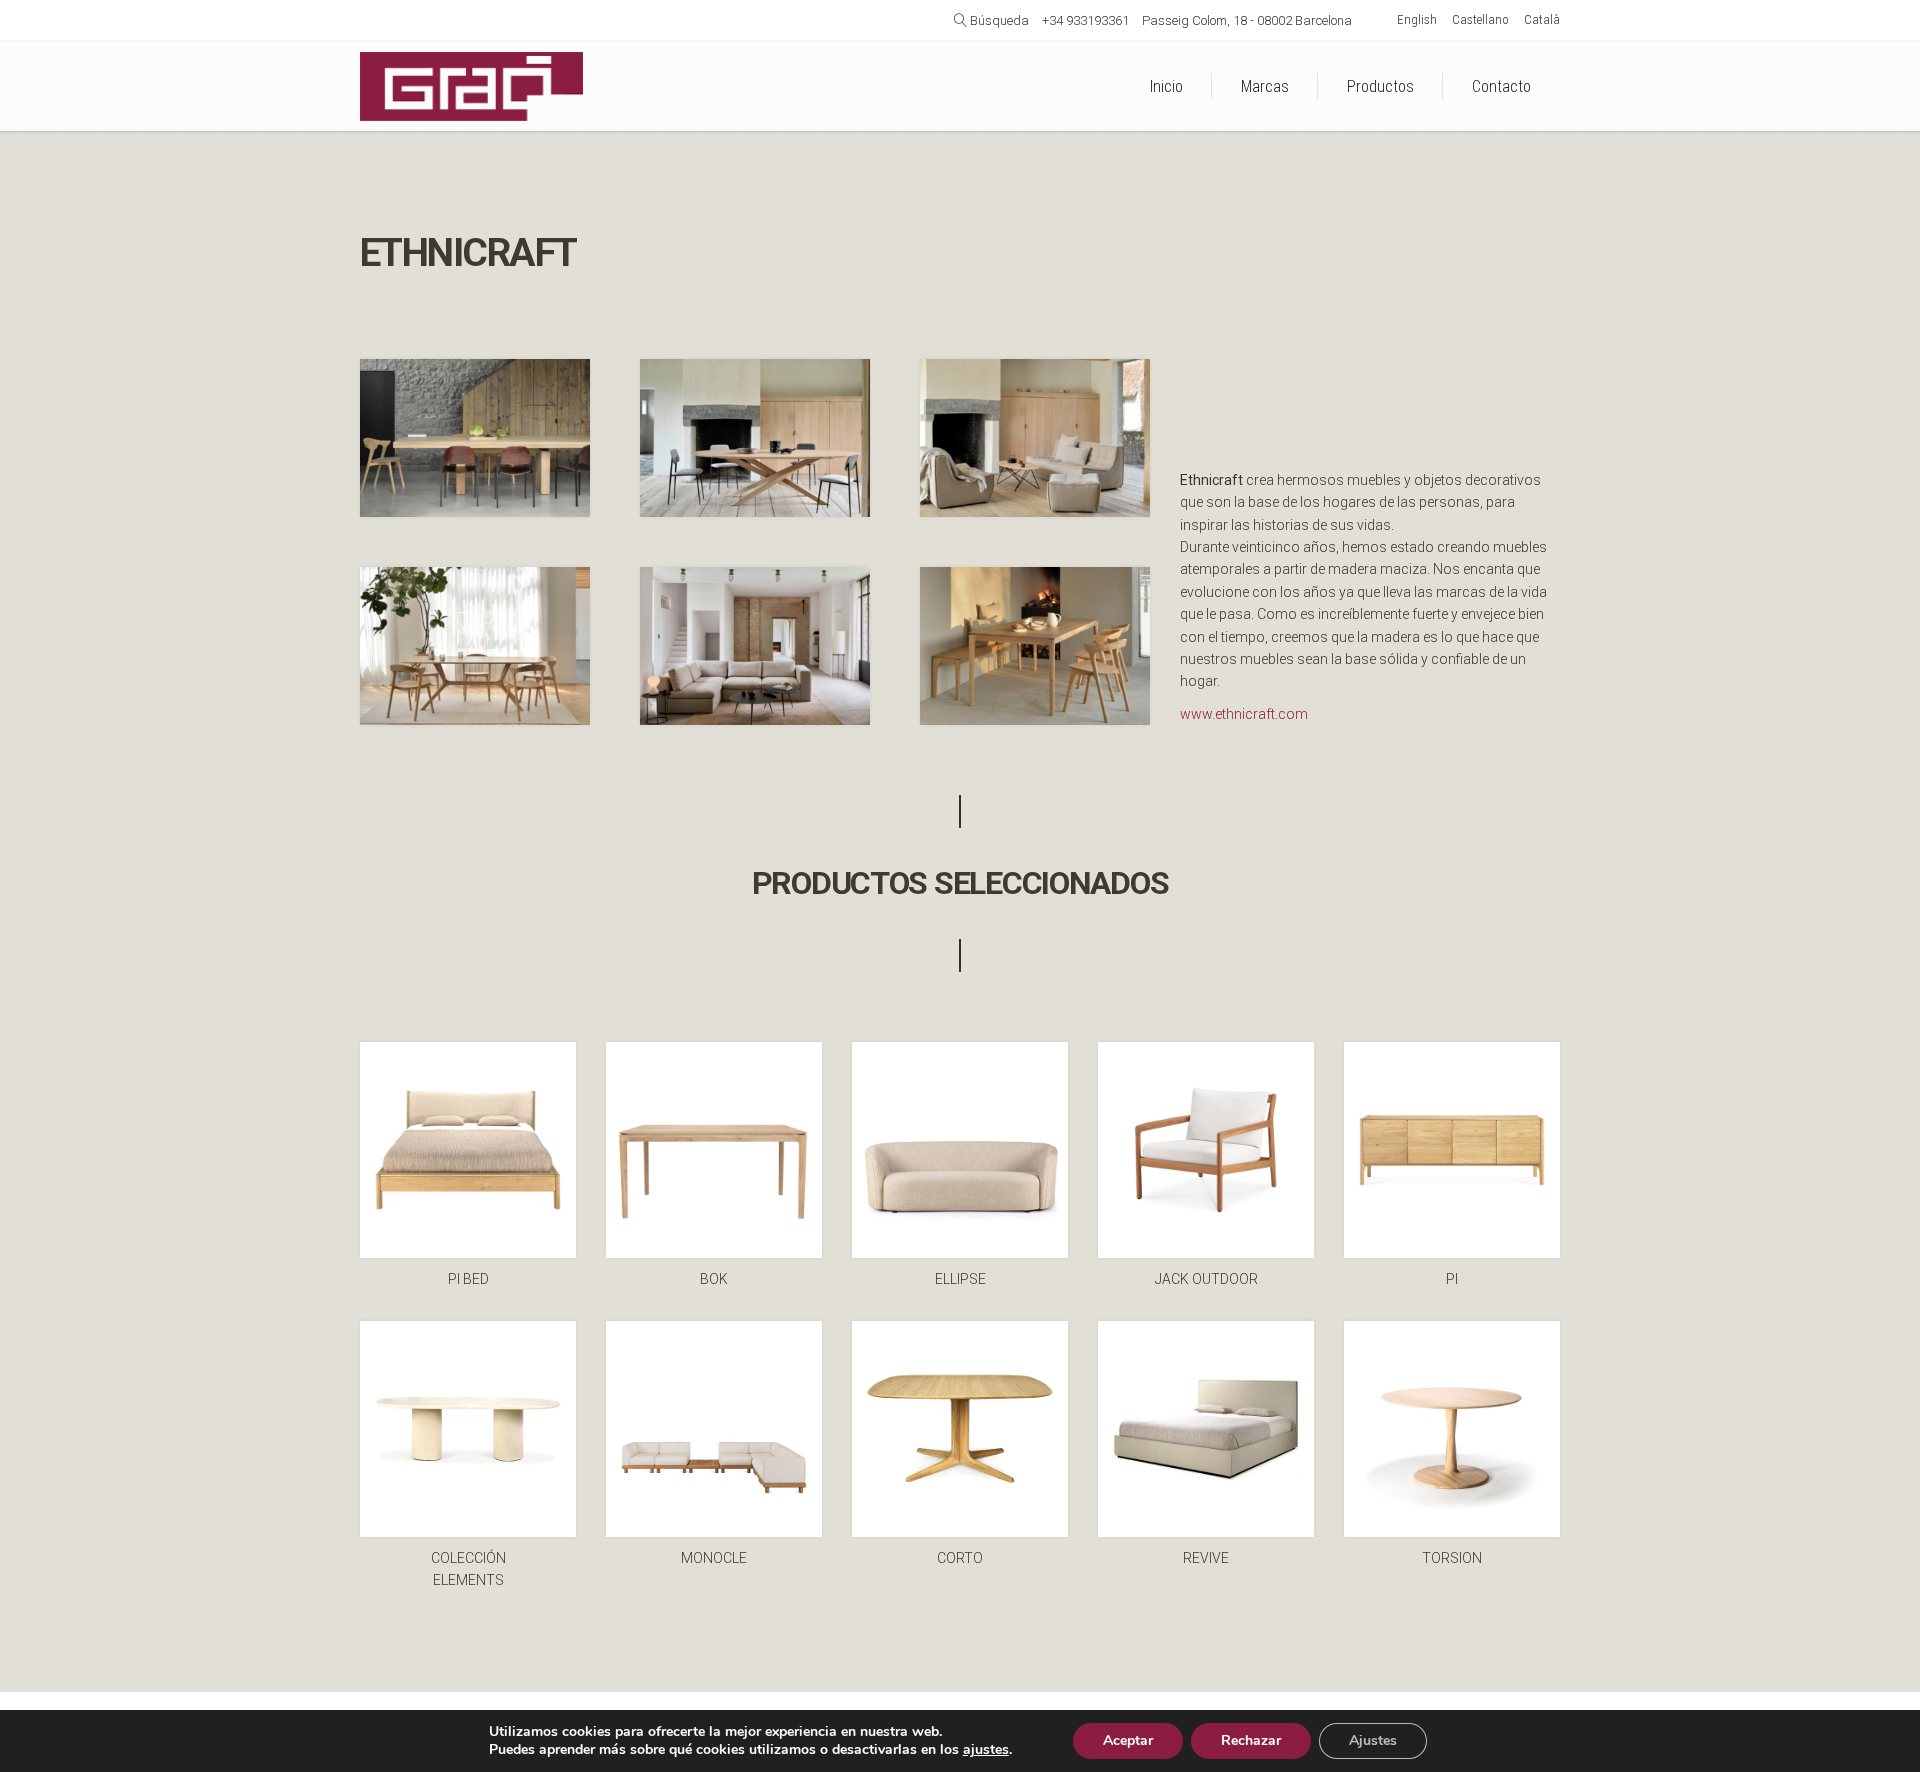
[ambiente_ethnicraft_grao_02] (755, 646)
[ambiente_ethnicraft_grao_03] (1035, 438)
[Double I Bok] (475, 438)
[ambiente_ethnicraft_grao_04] (475, 646)
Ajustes (1373, 1740)
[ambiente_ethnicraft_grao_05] (755, 438)
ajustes (986, 1750)
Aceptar (1128, 1740)
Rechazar (1251, 1740)
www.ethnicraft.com (1244, 714)
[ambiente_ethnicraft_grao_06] (1035, 646)
